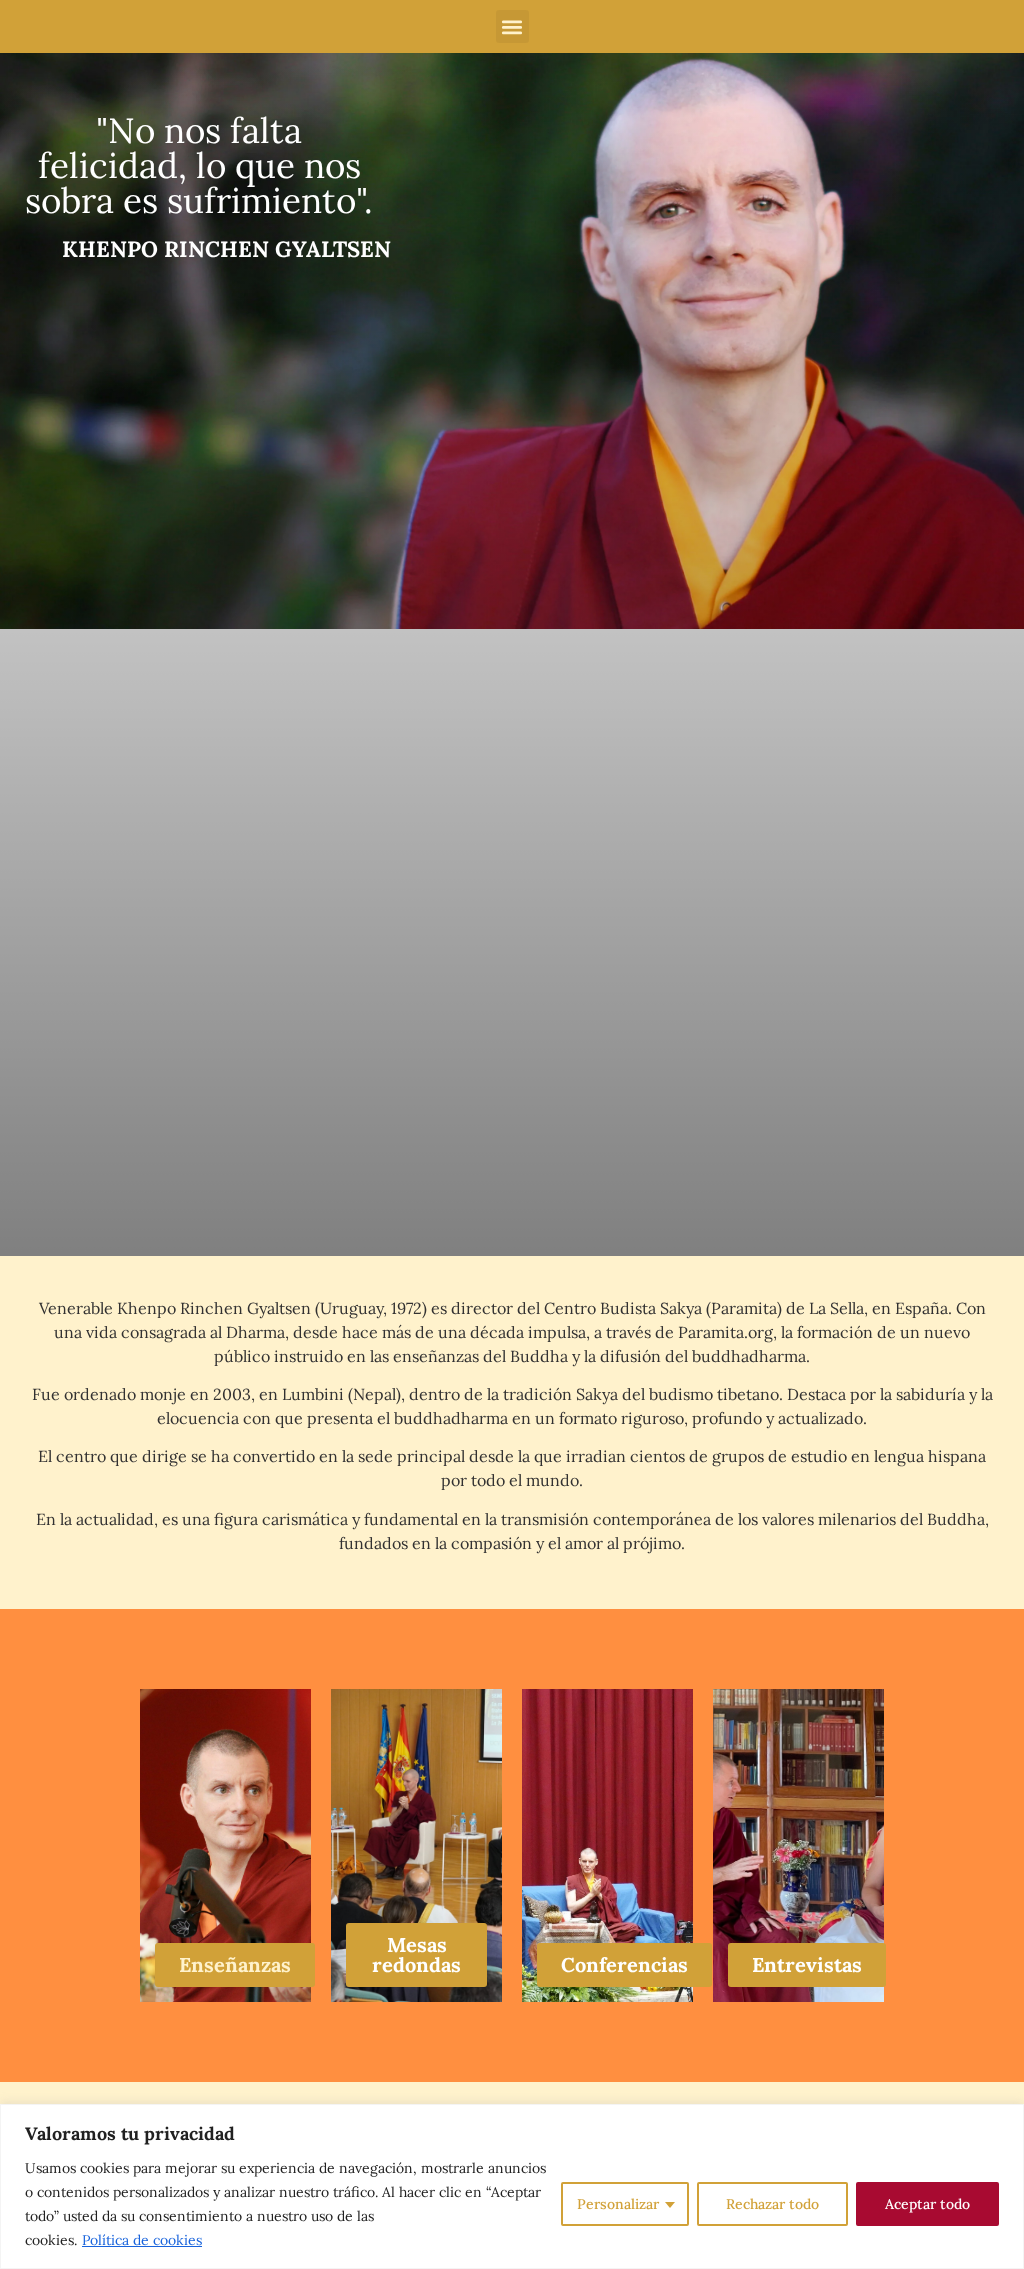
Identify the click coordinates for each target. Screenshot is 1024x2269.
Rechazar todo (772, 2204)
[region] (512, 2186)
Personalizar (618, 2204)
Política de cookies (142, 2240)
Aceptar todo (927, 2204)
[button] (512, 26)
